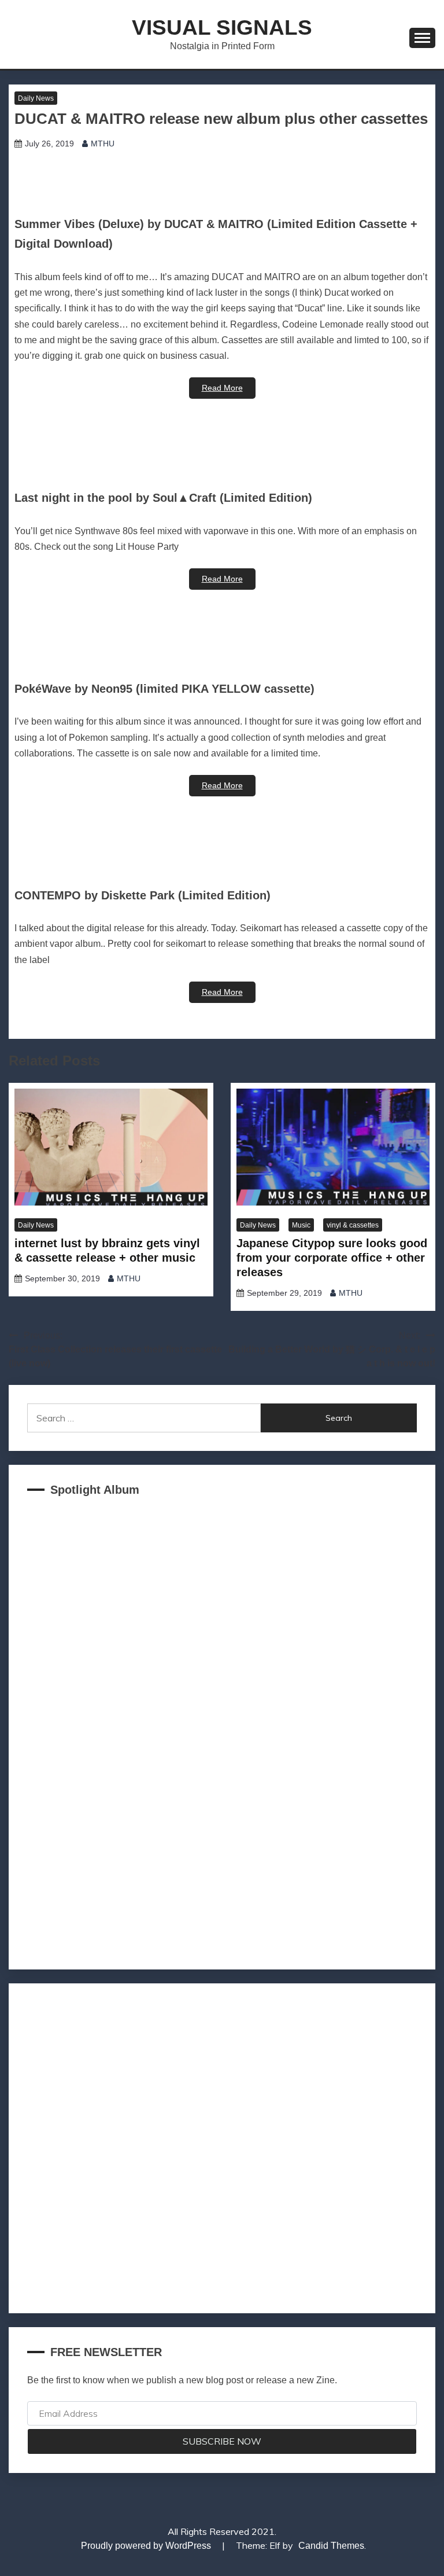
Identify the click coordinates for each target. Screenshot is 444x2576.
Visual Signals (222, 27)
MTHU (103, 144)
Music (301, 1225)
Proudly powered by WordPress (147, 2546)
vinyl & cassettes (353, 1225)
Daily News (36, 98)
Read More (222, 388)
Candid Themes (331, 2546)
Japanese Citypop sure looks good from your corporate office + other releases (332, 1258)
